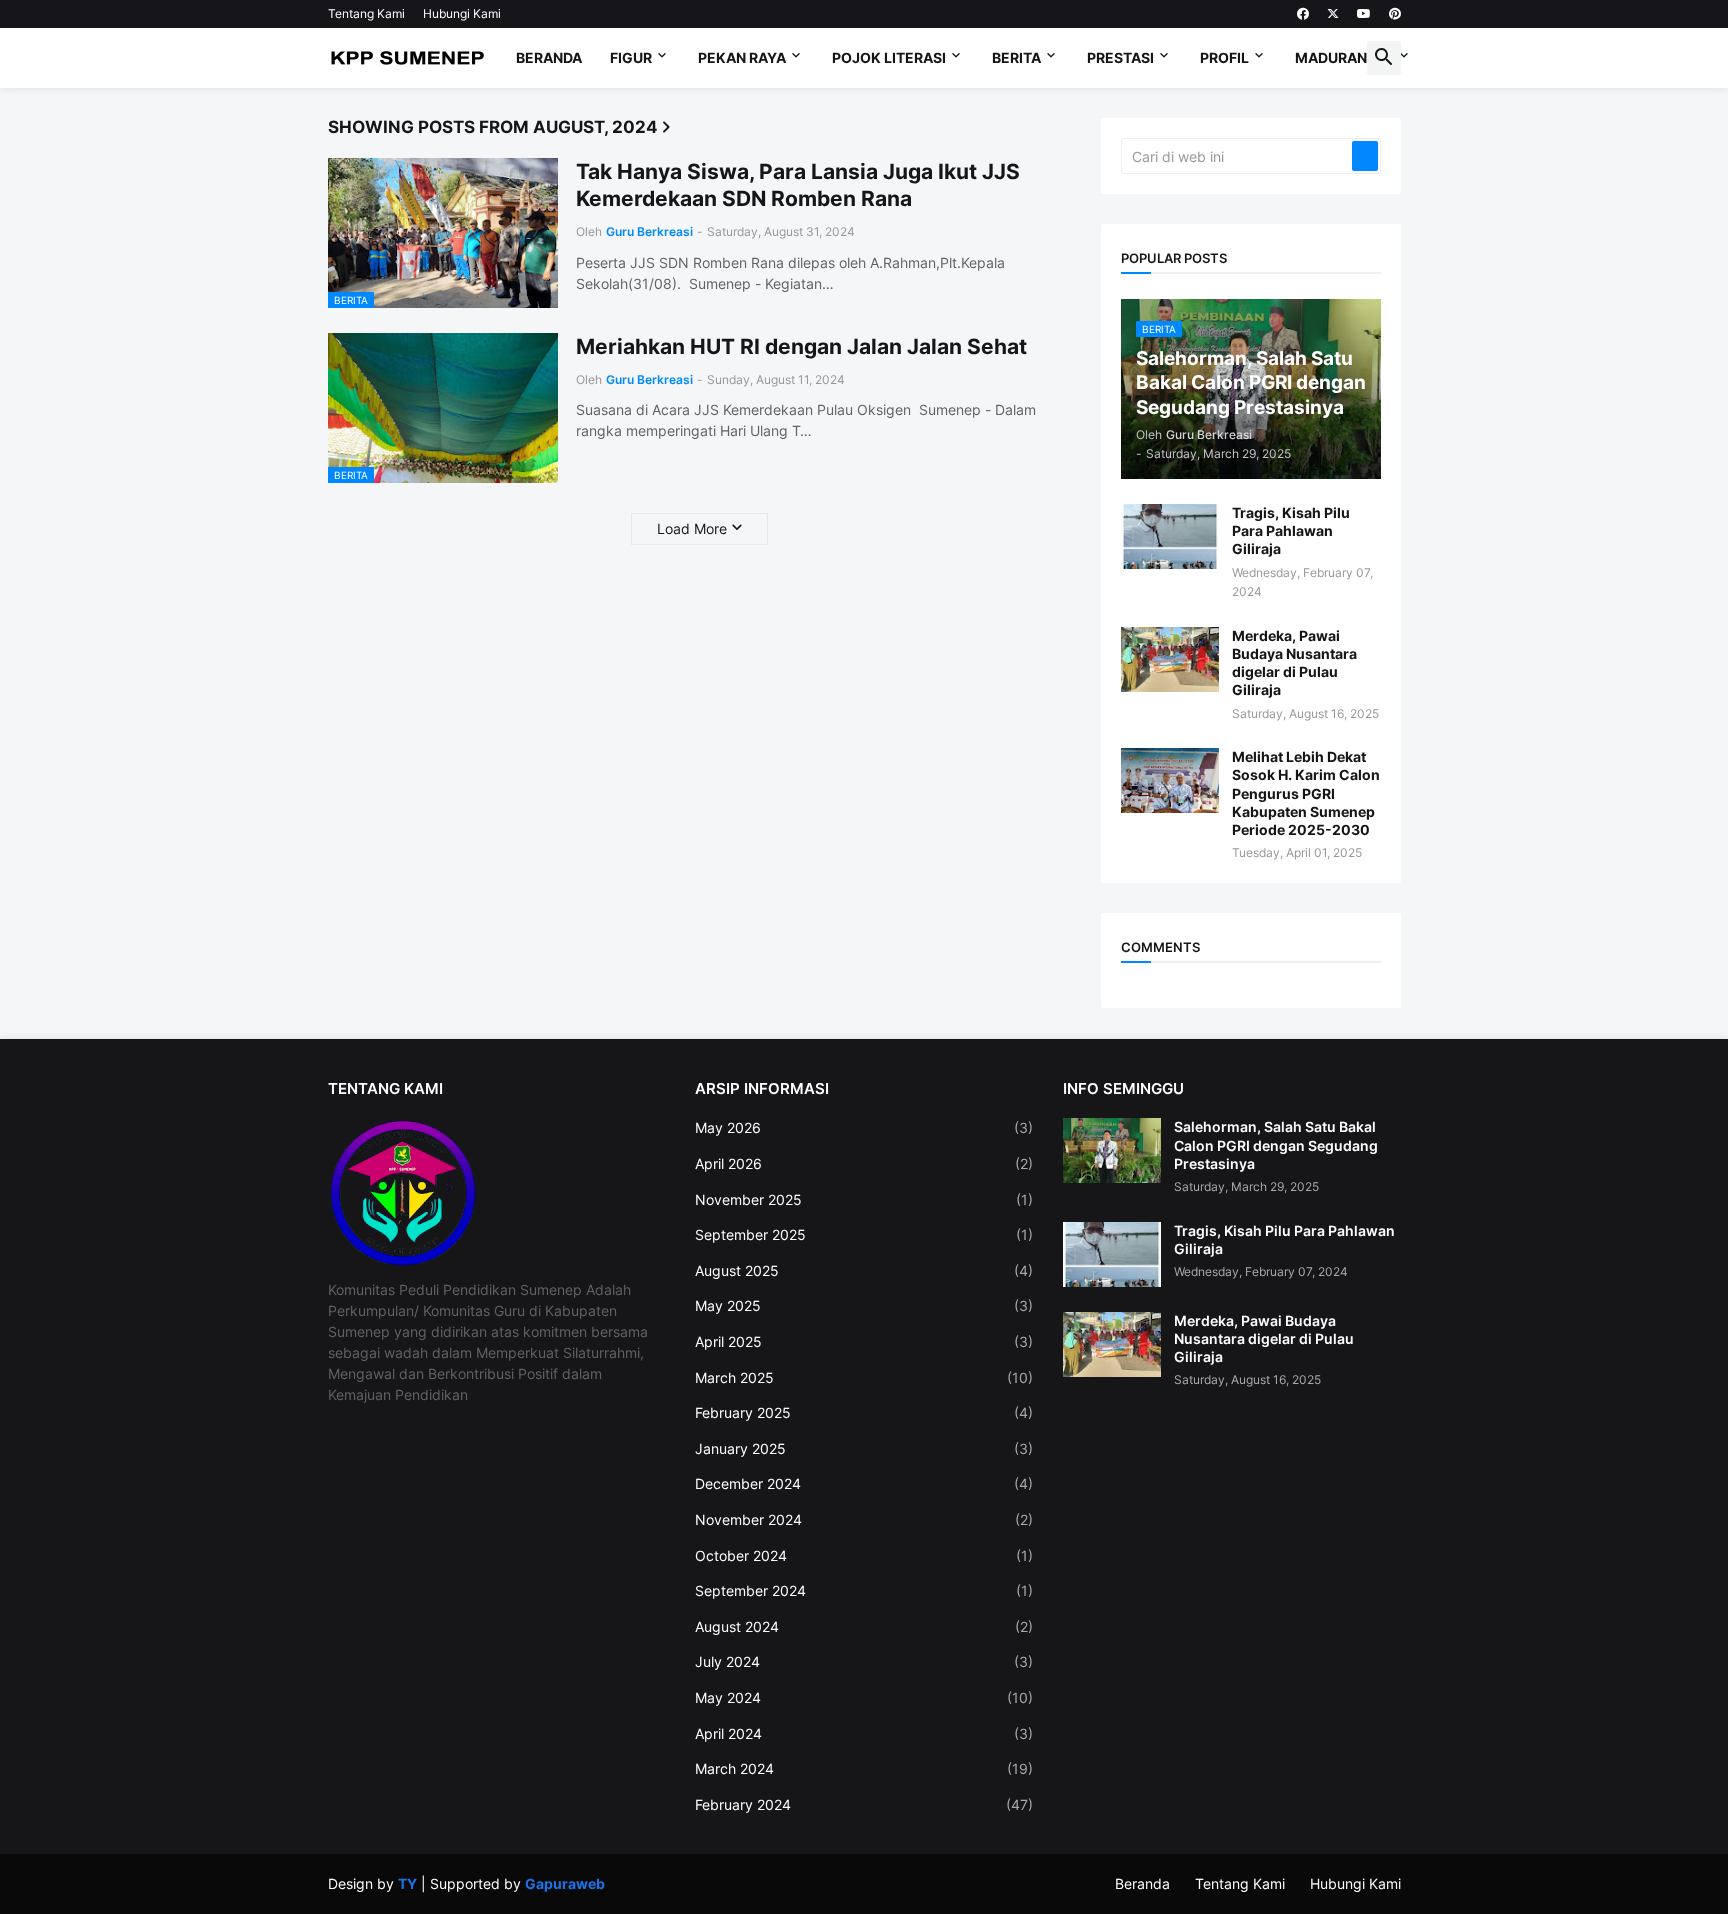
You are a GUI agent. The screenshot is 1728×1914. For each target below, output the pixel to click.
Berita (1016, 57)
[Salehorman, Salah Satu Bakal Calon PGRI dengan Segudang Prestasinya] (1112, 1150)
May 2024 (864, 1697)
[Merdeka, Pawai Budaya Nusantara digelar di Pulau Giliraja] (1170, 659)
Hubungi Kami (462, 13)
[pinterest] (1395, 14)
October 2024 (864, 1555)
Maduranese (1344, 57)
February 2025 (864, 1412)
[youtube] (1364, 14)
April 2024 (864, 1733)
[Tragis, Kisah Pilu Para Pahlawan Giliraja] (1170, 536)
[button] (1384, 58)
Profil (1224, 57)
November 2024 (864, 1519)
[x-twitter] (1333, 14)
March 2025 (864, 1377)
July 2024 (864, 1661)
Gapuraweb (565, 1883)
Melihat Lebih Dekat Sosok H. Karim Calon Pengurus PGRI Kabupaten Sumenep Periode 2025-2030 (1306, 793)
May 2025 (864, 1305)
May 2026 (864, 1127)
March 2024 (864, 1768)
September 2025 (864, 1234)
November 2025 (864, 1199)
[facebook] (1303, 14)
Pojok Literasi (889, 57)
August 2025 (864, 1270)
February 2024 (864, 1804)
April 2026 (864, 1163)
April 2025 (864, 1341)
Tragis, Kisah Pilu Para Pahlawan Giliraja (1291, 530)
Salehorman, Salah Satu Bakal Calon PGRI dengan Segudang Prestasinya (1276, 1144)
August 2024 (864, 1626)
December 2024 (864, 1483)
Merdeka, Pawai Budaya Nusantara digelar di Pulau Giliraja (1294, 663)
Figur (631, 57)
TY (407, 1883)
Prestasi (1120, 57)
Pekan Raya (742, 57)
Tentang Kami (366, 13)
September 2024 (864, 1590)
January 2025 (864, 1448)
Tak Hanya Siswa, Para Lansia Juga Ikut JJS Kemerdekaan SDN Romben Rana (798, 185)
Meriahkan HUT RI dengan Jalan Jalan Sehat (801, 346)
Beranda (549, 57)
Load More (692, 528)
